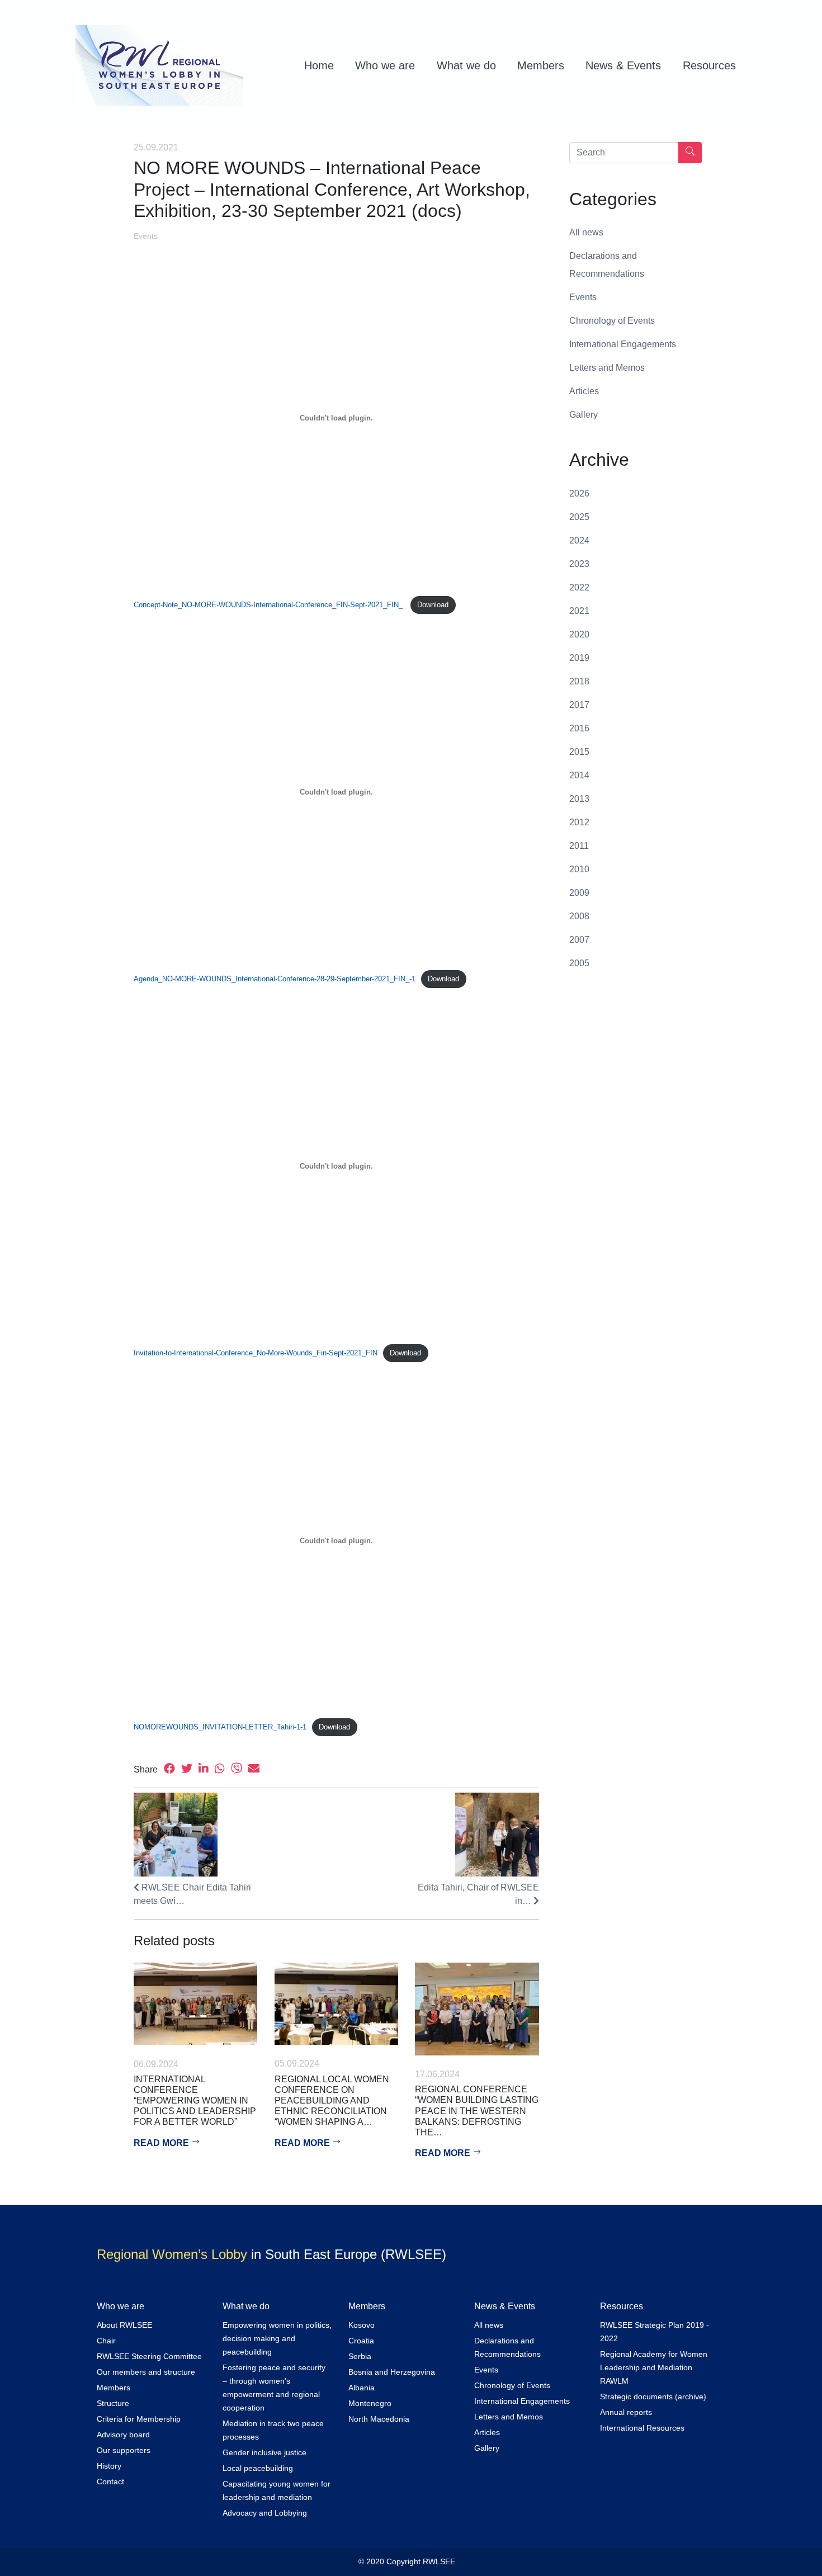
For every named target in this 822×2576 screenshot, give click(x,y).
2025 (579, 517)
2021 (579, 611)
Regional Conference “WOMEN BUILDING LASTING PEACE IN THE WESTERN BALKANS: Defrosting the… (477, 2111)
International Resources (642, 2428)
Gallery (584, 415)
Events (146, 236)
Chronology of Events (612, 321)
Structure (113, 2403)
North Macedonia (379, 2419)
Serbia (360, 2356)
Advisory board (123, 2435)
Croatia (361, 2341)
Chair (106, 2341)
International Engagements (623, 344)
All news (586, 232)
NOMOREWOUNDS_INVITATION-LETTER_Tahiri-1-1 (220, 1727)
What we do (466, 65)
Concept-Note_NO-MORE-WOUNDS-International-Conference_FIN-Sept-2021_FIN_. (269, 605)
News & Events (623, 65)
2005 (579, 963)
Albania (362, 2388)
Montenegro (370, 2403)
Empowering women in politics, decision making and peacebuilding (277, 2338)
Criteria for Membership (139, 2419)
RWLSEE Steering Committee (149, 2356)
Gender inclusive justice (264, 2452)
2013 (579, 799)
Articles (584, 391)
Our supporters (124, 2450)
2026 (579, 493)
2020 (579, 634)
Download (433, 605)
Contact (110, 2482)
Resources (709, 65)
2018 (579, 681)
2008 (579, 916)
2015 (579, 752)
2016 (579, 728)
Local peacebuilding (258, 2468)
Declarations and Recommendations (607, 265)
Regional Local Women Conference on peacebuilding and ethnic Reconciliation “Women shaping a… (332, 2101)
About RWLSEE (124, 2325)
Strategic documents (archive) (653, 2397)
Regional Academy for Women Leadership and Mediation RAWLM (654, 2367)
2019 (579, 658)
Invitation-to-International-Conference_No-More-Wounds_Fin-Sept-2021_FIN (256, 1353)
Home (319, 65)
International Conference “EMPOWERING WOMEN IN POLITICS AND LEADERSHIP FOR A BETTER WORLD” (195, 2101)
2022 (579, 587)
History (109, 2466)
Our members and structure (146, 2372)
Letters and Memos (607, 368)
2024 (579, 540)
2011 (579, 846)
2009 (579, 893)
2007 (579, 940)
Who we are (385, 65)
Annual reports (626, 2412)
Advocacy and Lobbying (265, 2513)
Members (541, 65)
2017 (579, 705)
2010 (579, 869)
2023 (579, 564)
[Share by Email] (254, 1769)
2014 (579, 775)
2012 (579, 822)
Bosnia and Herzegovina (392, 2372)
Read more (162, 2143)
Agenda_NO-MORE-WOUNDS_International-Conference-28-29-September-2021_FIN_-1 (275, 979)
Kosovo (362, 2325)
